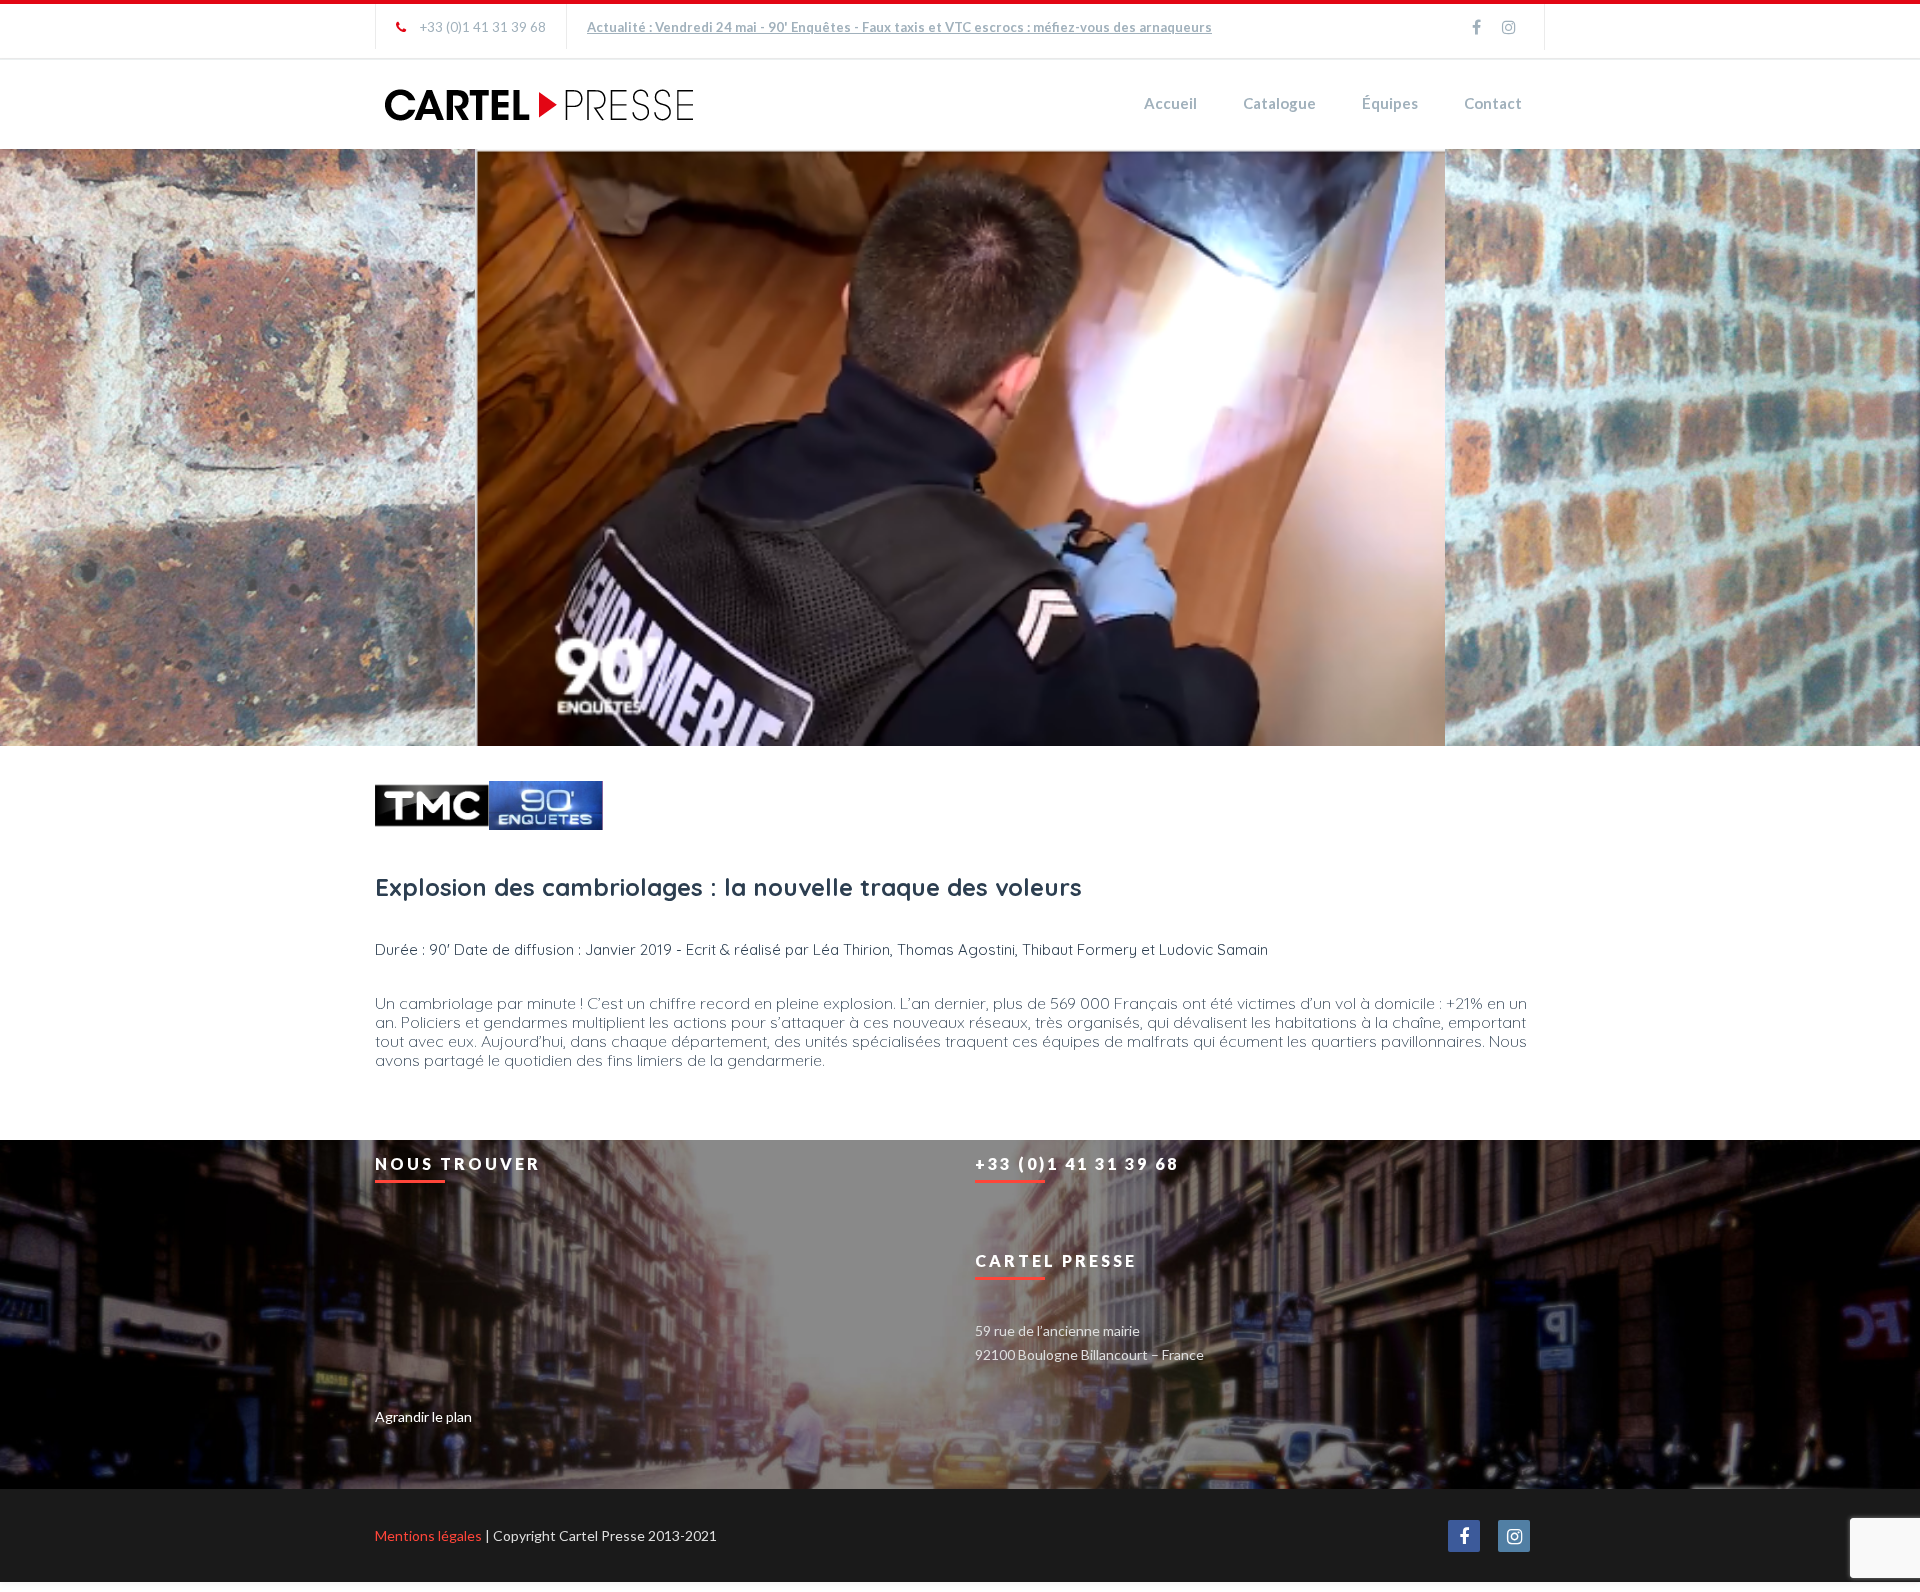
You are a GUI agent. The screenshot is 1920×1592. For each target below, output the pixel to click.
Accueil (1170, 103)
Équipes (1390, 103)
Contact (1493, 103)
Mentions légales (428, 1532)
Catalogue (1279, 103)
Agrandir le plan (423, 1413)
